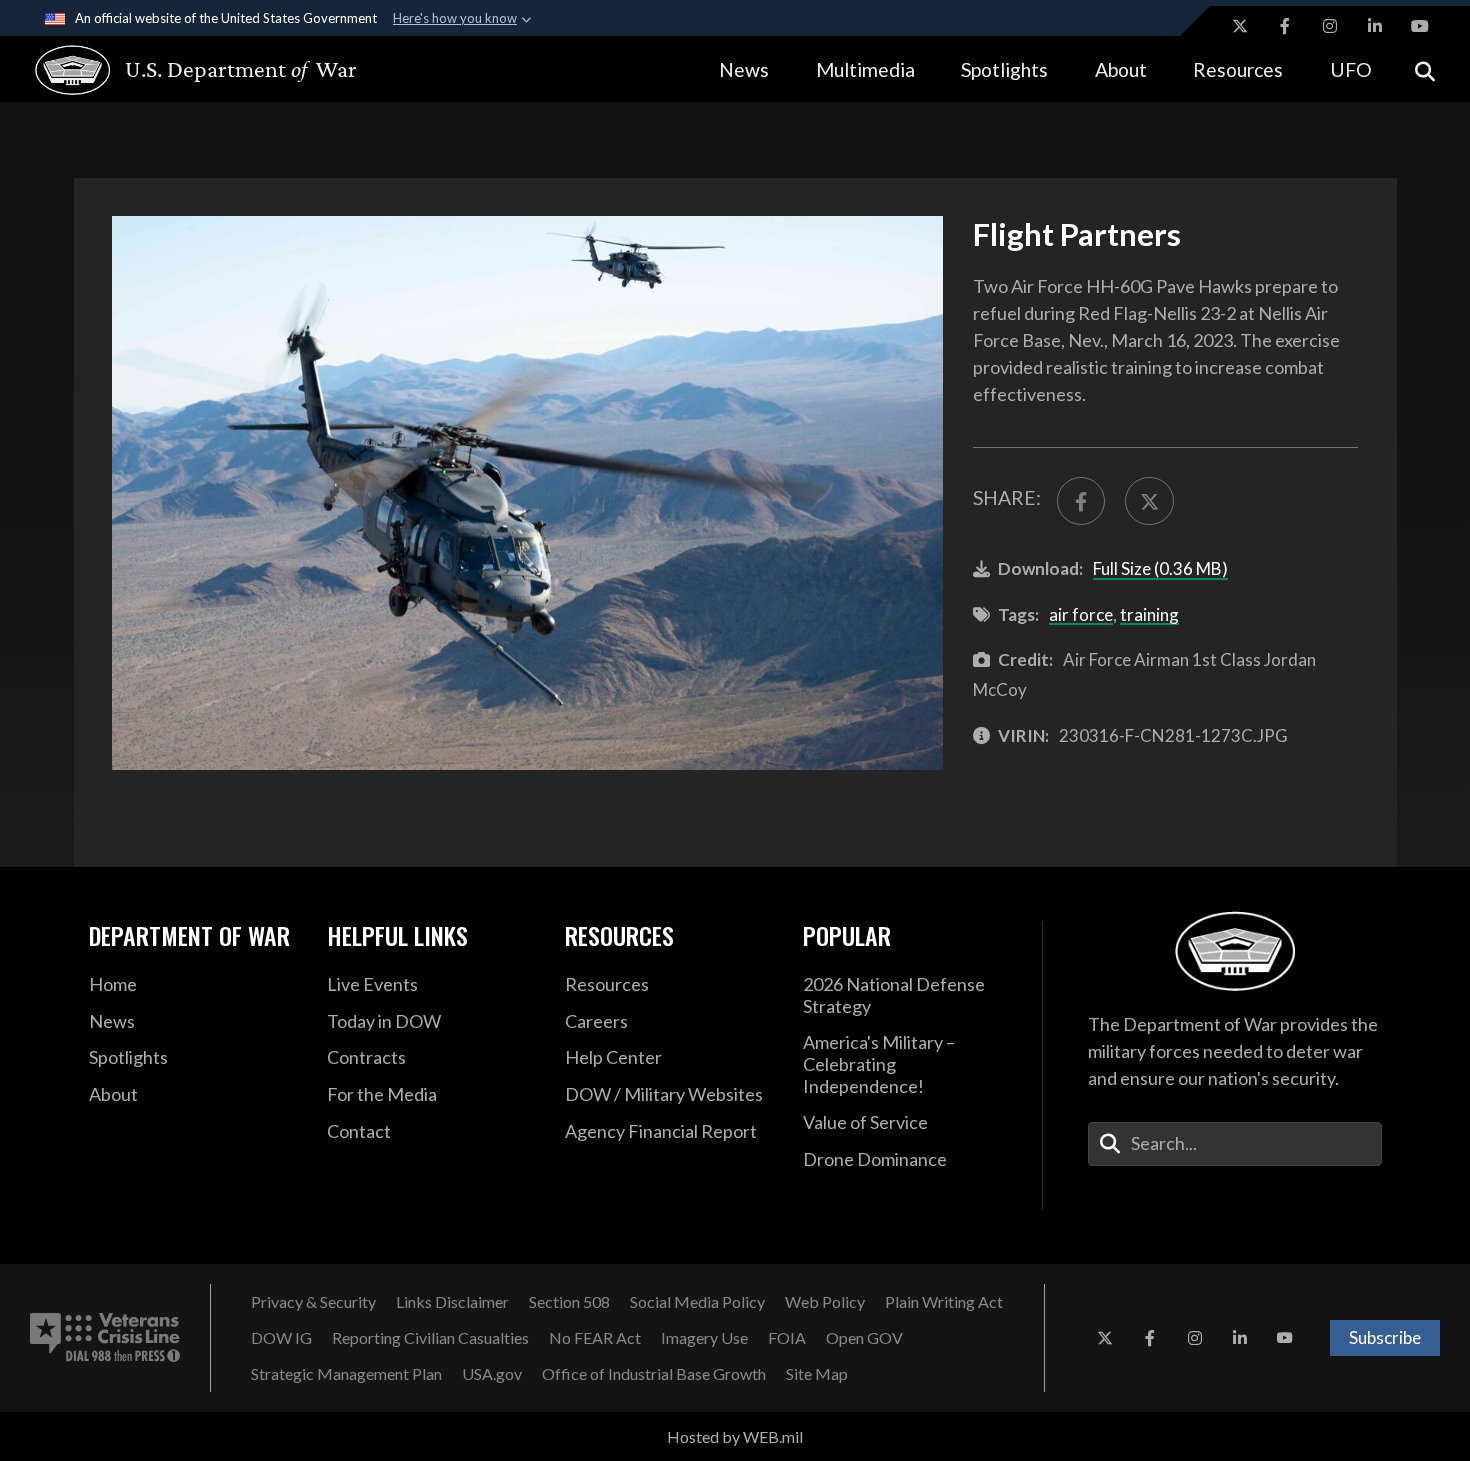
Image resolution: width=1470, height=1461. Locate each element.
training (1149, 614)
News (744, 69)
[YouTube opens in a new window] (1420, 26)
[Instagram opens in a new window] (1330, 26)
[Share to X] (1149, 501)
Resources (1238, 69)
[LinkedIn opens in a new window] (1375, 26)
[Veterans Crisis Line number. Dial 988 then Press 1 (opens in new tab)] (105, 1338)
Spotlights (1004, 69)
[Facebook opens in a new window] (1285, 26)
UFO (1351, 69)
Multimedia (865, 69)
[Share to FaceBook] (1081, 501)
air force (1081, 614)
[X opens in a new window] (1240, 26)
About (1121, 69)
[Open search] (1425, 69)
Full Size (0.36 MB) (1160, 568)
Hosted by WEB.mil (735, 1436)
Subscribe (1385, 1337)
